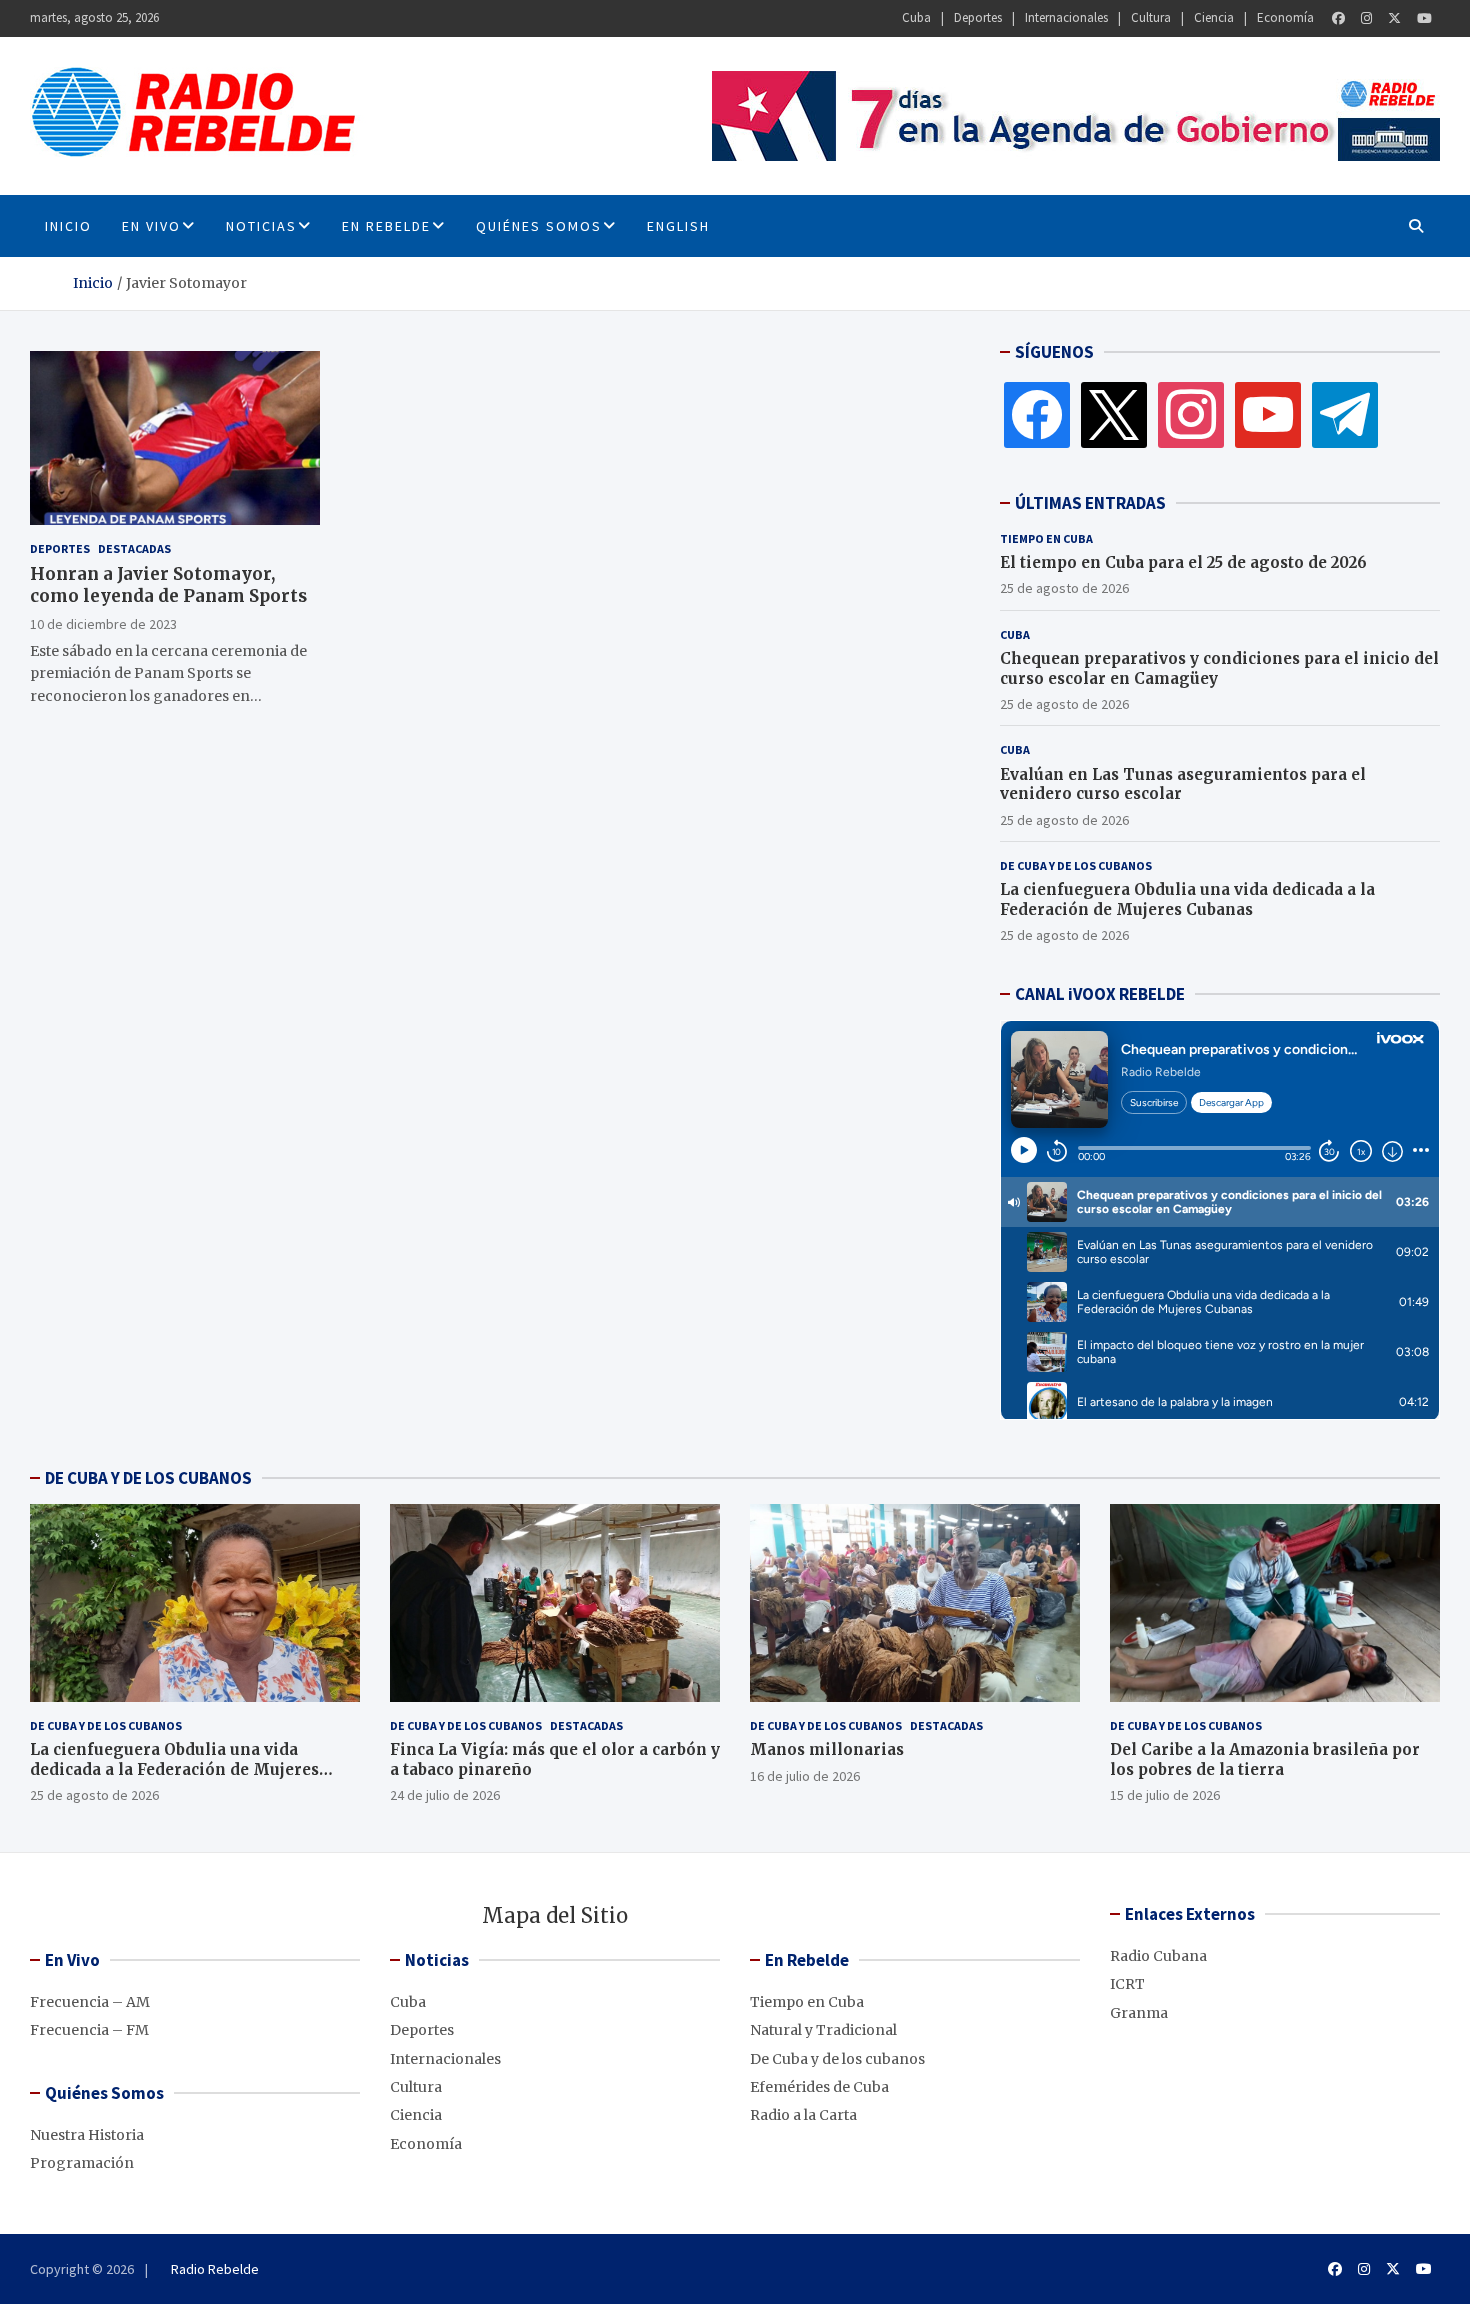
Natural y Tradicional (823, 2030)
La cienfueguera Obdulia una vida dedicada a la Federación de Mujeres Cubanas (1187, 899)
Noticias (261, 226)
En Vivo (151, 226)
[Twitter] (1394, 18)
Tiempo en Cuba (1046, 538)
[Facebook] (1338, 18)
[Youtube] (1424, 18)
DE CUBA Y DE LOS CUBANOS (148, 1478)
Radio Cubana (1158, 1956)
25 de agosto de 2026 (1064, 588)
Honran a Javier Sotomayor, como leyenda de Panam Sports (168, 585)
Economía (1285, 17)
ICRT (1127, 1984)
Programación (82, 2163)
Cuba (916, 17)
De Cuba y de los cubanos (1076, 865)
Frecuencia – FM (89, 2030)
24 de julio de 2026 (445, 1795)
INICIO (68, 226)
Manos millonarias (827, 1749)
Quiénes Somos (539, 226)
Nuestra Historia (87, 2135)
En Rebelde (386, 226)
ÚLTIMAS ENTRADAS (1090, 503)
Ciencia (1214, 17)
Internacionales (1066, 17)
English (678, 226)
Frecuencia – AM (90, 2002)
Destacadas (134, 548)
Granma (1139, 2013)
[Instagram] (1366, 18)
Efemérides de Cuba (819, 2087)
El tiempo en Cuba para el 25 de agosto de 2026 (1183, 562)
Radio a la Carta (803, 2115)
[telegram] (1345, 414)
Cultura (1151, 17)
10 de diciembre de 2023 (103, 623)
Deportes (978, 17)
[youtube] (1268, 414)
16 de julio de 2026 (805, 1776)
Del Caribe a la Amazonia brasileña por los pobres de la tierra (1265, 1759)
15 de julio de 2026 (1165, 1795)
